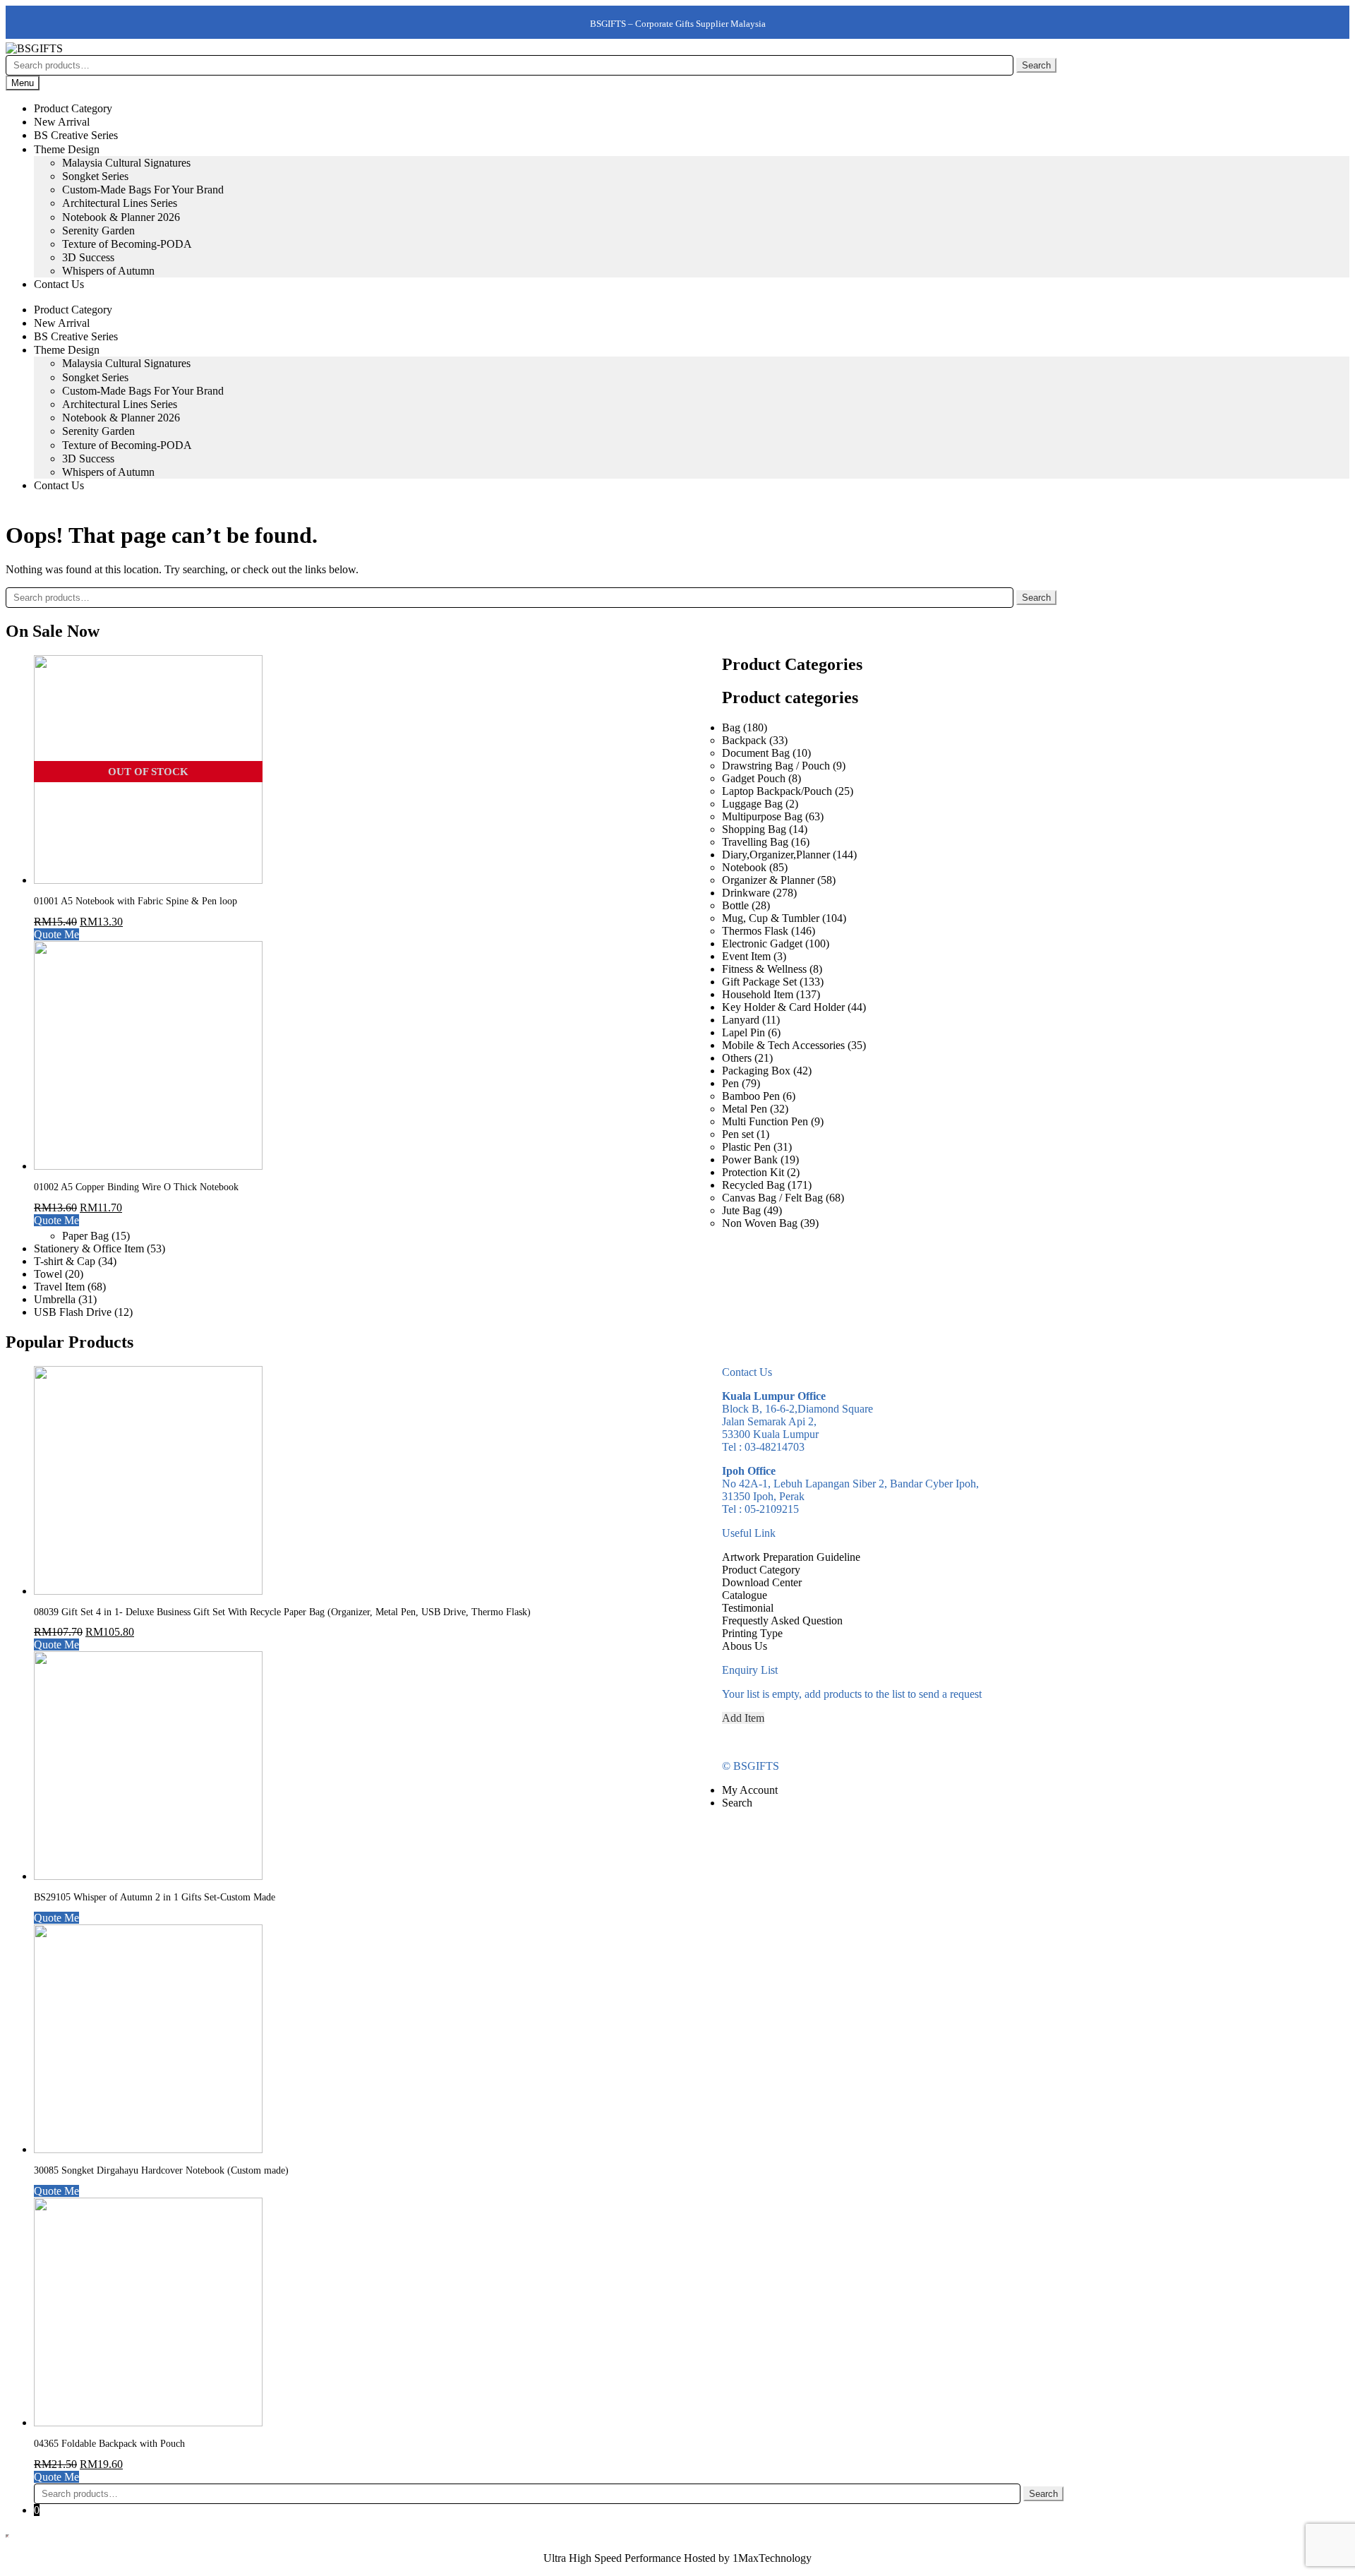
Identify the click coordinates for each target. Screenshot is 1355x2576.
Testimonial (748, 1608)
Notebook (744, 867)
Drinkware (746, 893)
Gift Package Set (759, 982)
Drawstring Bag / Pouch (776, 766)
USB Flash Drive (73, 1312)
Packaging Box (756, 1071)
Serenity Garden (98, 230)
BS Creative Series (76, 135)
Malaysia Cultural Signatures (126, 163)
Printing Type (752, 1633)
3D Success (88, 257)
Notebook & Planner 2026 (121, 217)
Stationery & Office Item (89, 1248)
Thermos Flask (755, 931)
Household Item (758, 994)
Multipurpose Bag (762, 816)
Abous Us (745, 1646)
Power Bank (750, 1160)
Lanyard (741, 1020)
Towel (48, 1274)
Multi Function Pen (765, 1121)
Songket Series (95, 176)
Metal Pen (745, 1109)
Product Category (73, 108)
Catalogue (745, 1595)
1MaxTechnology (772, 2558)
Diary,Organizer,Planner (776, 855)
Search (1036, 65)
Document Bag (756, 753)
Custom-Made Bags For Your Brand (143, 190)
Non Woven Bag (760, 1223)
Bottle (735, 905)
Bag (731, 727)
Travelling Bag (755, 842)
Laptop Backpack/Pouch (777, 791)
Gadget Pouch (754, 778)
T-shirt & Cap (65, 1261)
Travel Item (59, 1287)
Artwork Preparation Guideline (791, 1557)
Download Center (762, 1582)
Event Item (746, 956)
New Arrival (62, 122)
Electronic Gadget (762, 943)
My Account (750, 1790)
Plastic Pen (746, 1147)
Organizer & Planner (768, 880)
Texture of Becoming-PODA (127, 244)
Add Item (743, 1718)
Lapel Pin (743, 1032)
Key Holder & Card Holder (783, 1007)
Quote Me (56, 934)
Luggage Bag (752, 804)
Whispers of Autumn (108, 271)
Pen (730, 1083)
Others (737, 1058)
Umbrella (55, 1299)
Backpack (744, 740)
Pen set (738, 1134)
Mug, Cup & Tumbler (771, 918)
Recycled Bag (753, 1185)
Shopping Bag (754, 829)
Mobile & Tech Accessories (783, 1045)
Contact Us (59, 284)
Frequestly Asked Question (782, 1621)
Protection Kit (753, 1172)
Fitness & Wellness (764, 969)
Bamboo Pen (751, 1096)
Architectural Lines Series (120, 203)
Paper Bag (85, 1236)
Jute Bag (741, 1210)
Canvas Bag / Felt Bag (772, 1198)
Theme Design (67, 149)
